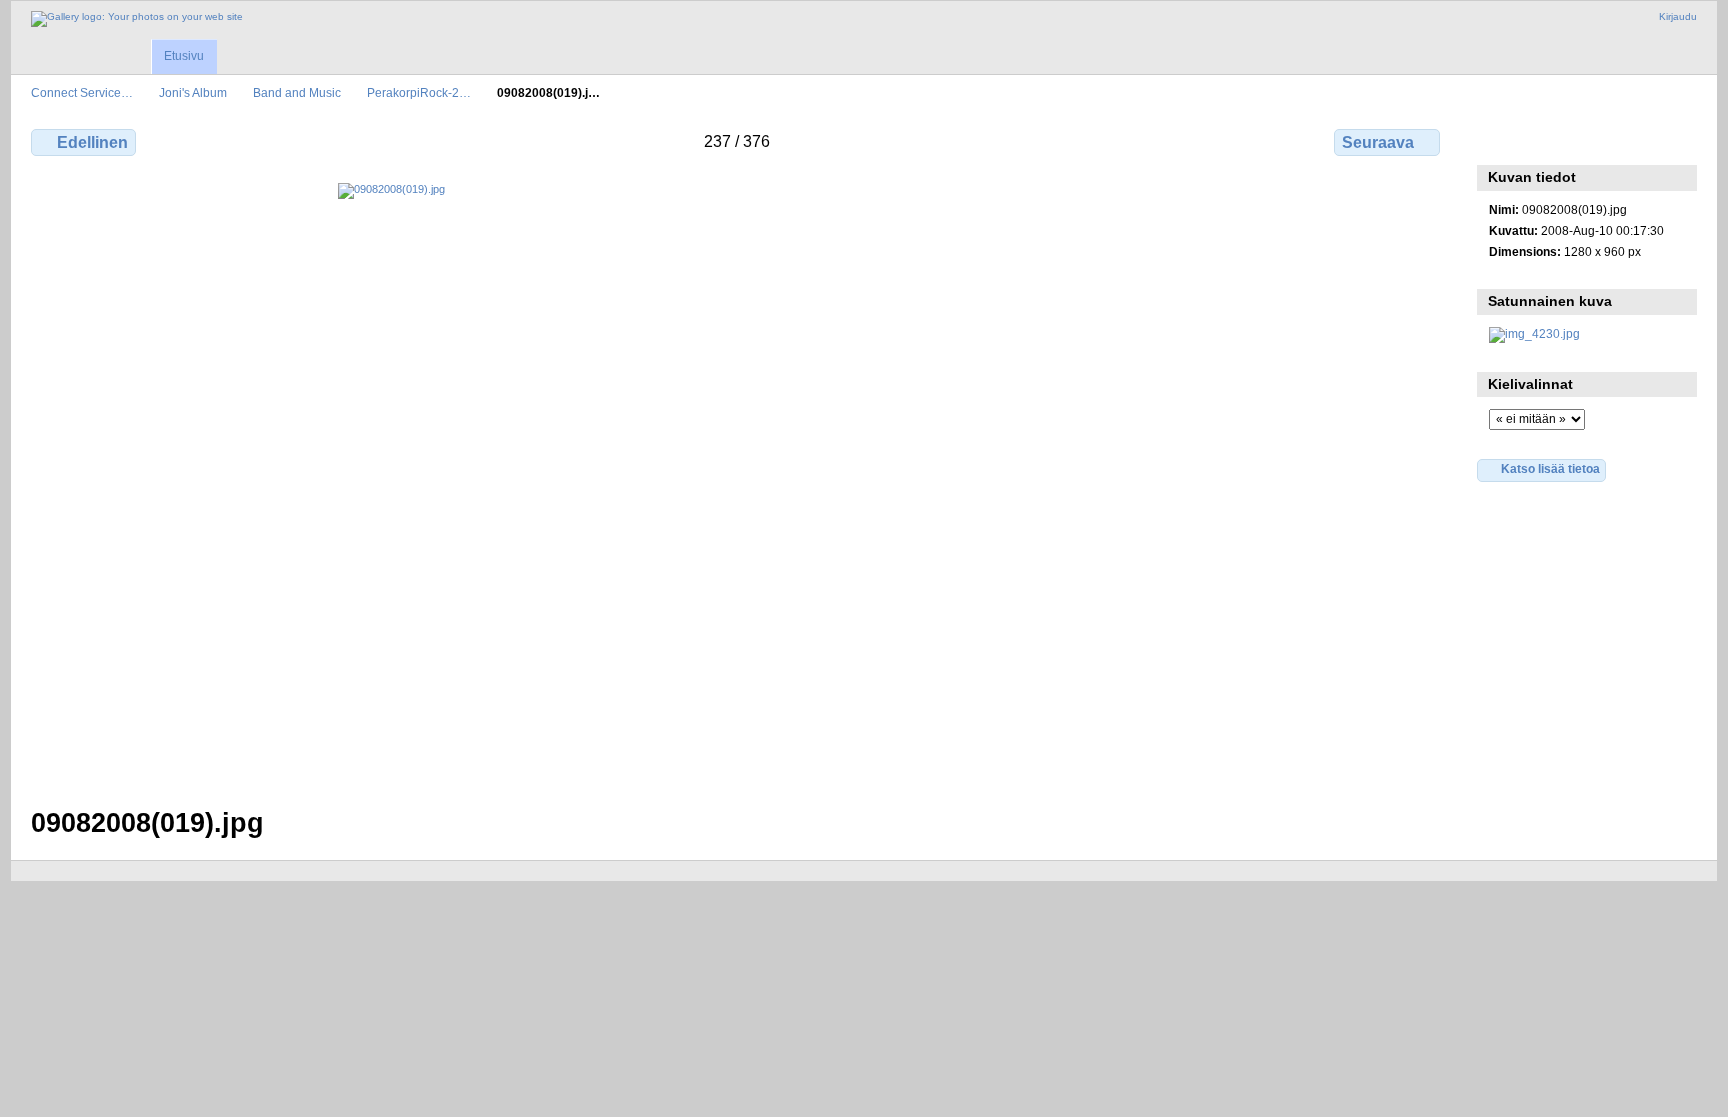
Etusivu (184, 56)
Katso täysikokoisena (1499, 140)
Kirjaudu (1678, 16)
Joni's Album (193, 92)
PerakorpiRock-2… (419, 92)
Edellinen (92, 142)
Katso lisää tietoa (1550, 468)
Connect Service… (82, 92)
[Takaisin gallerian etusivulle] (137, 19)
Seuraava (1378, 142)
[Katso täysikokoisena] (737, 483)
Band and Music (297, 92)
